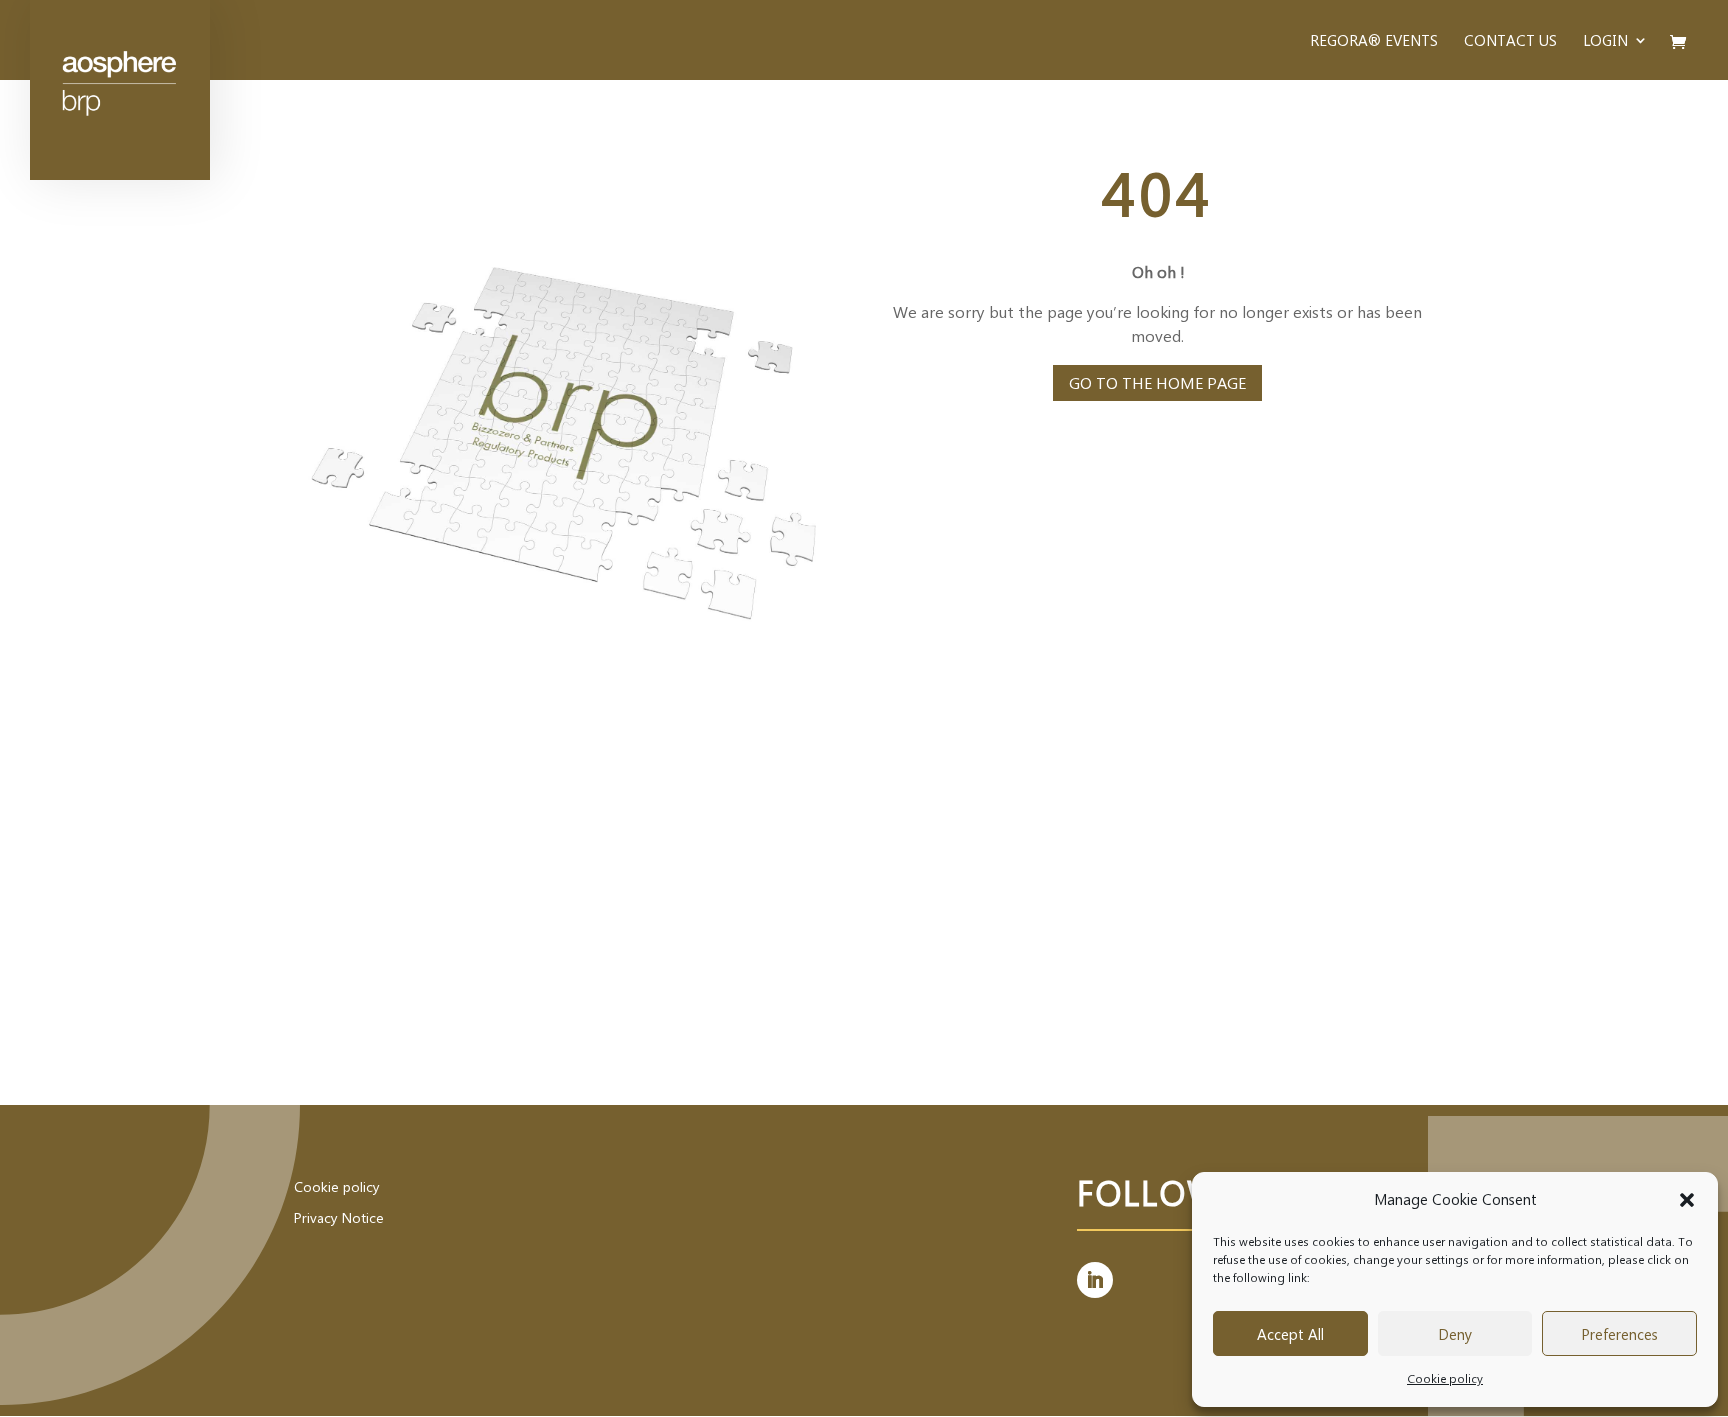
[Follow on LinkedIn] (1095, 1280)
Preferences (1619, 1334)
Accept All (1290, 1334)
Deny (1455, 1334)
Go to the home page (1157, 382)
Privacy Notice (339, 1217)
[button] (1687, 1200)
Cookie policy (1445, 1378)
